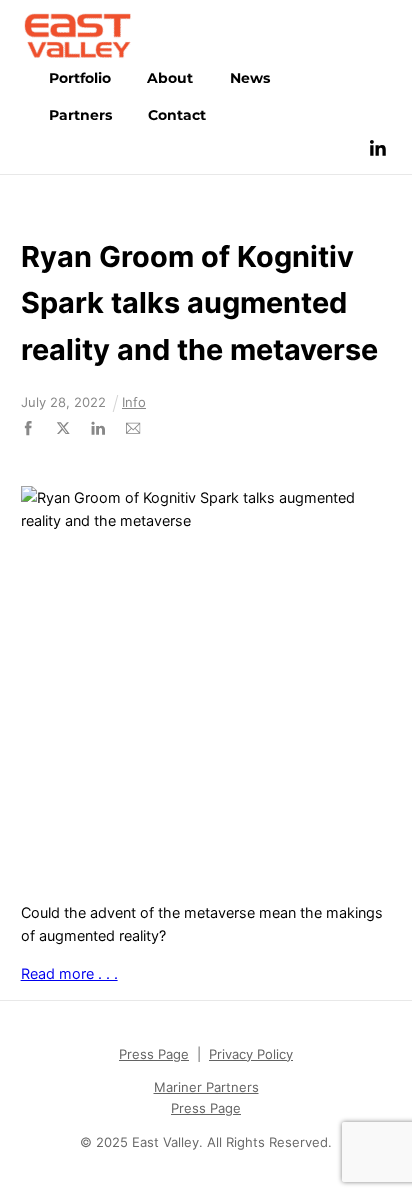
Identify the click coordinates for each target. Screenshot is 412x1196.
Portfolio (80, 78)
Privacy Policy (251, 1054)
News (250, 78)
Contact (177, 115)
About (170, 78)
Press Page (154, 1054)
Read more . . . (69, 973)
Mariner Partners (206, 1087)
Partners (80, 115)
